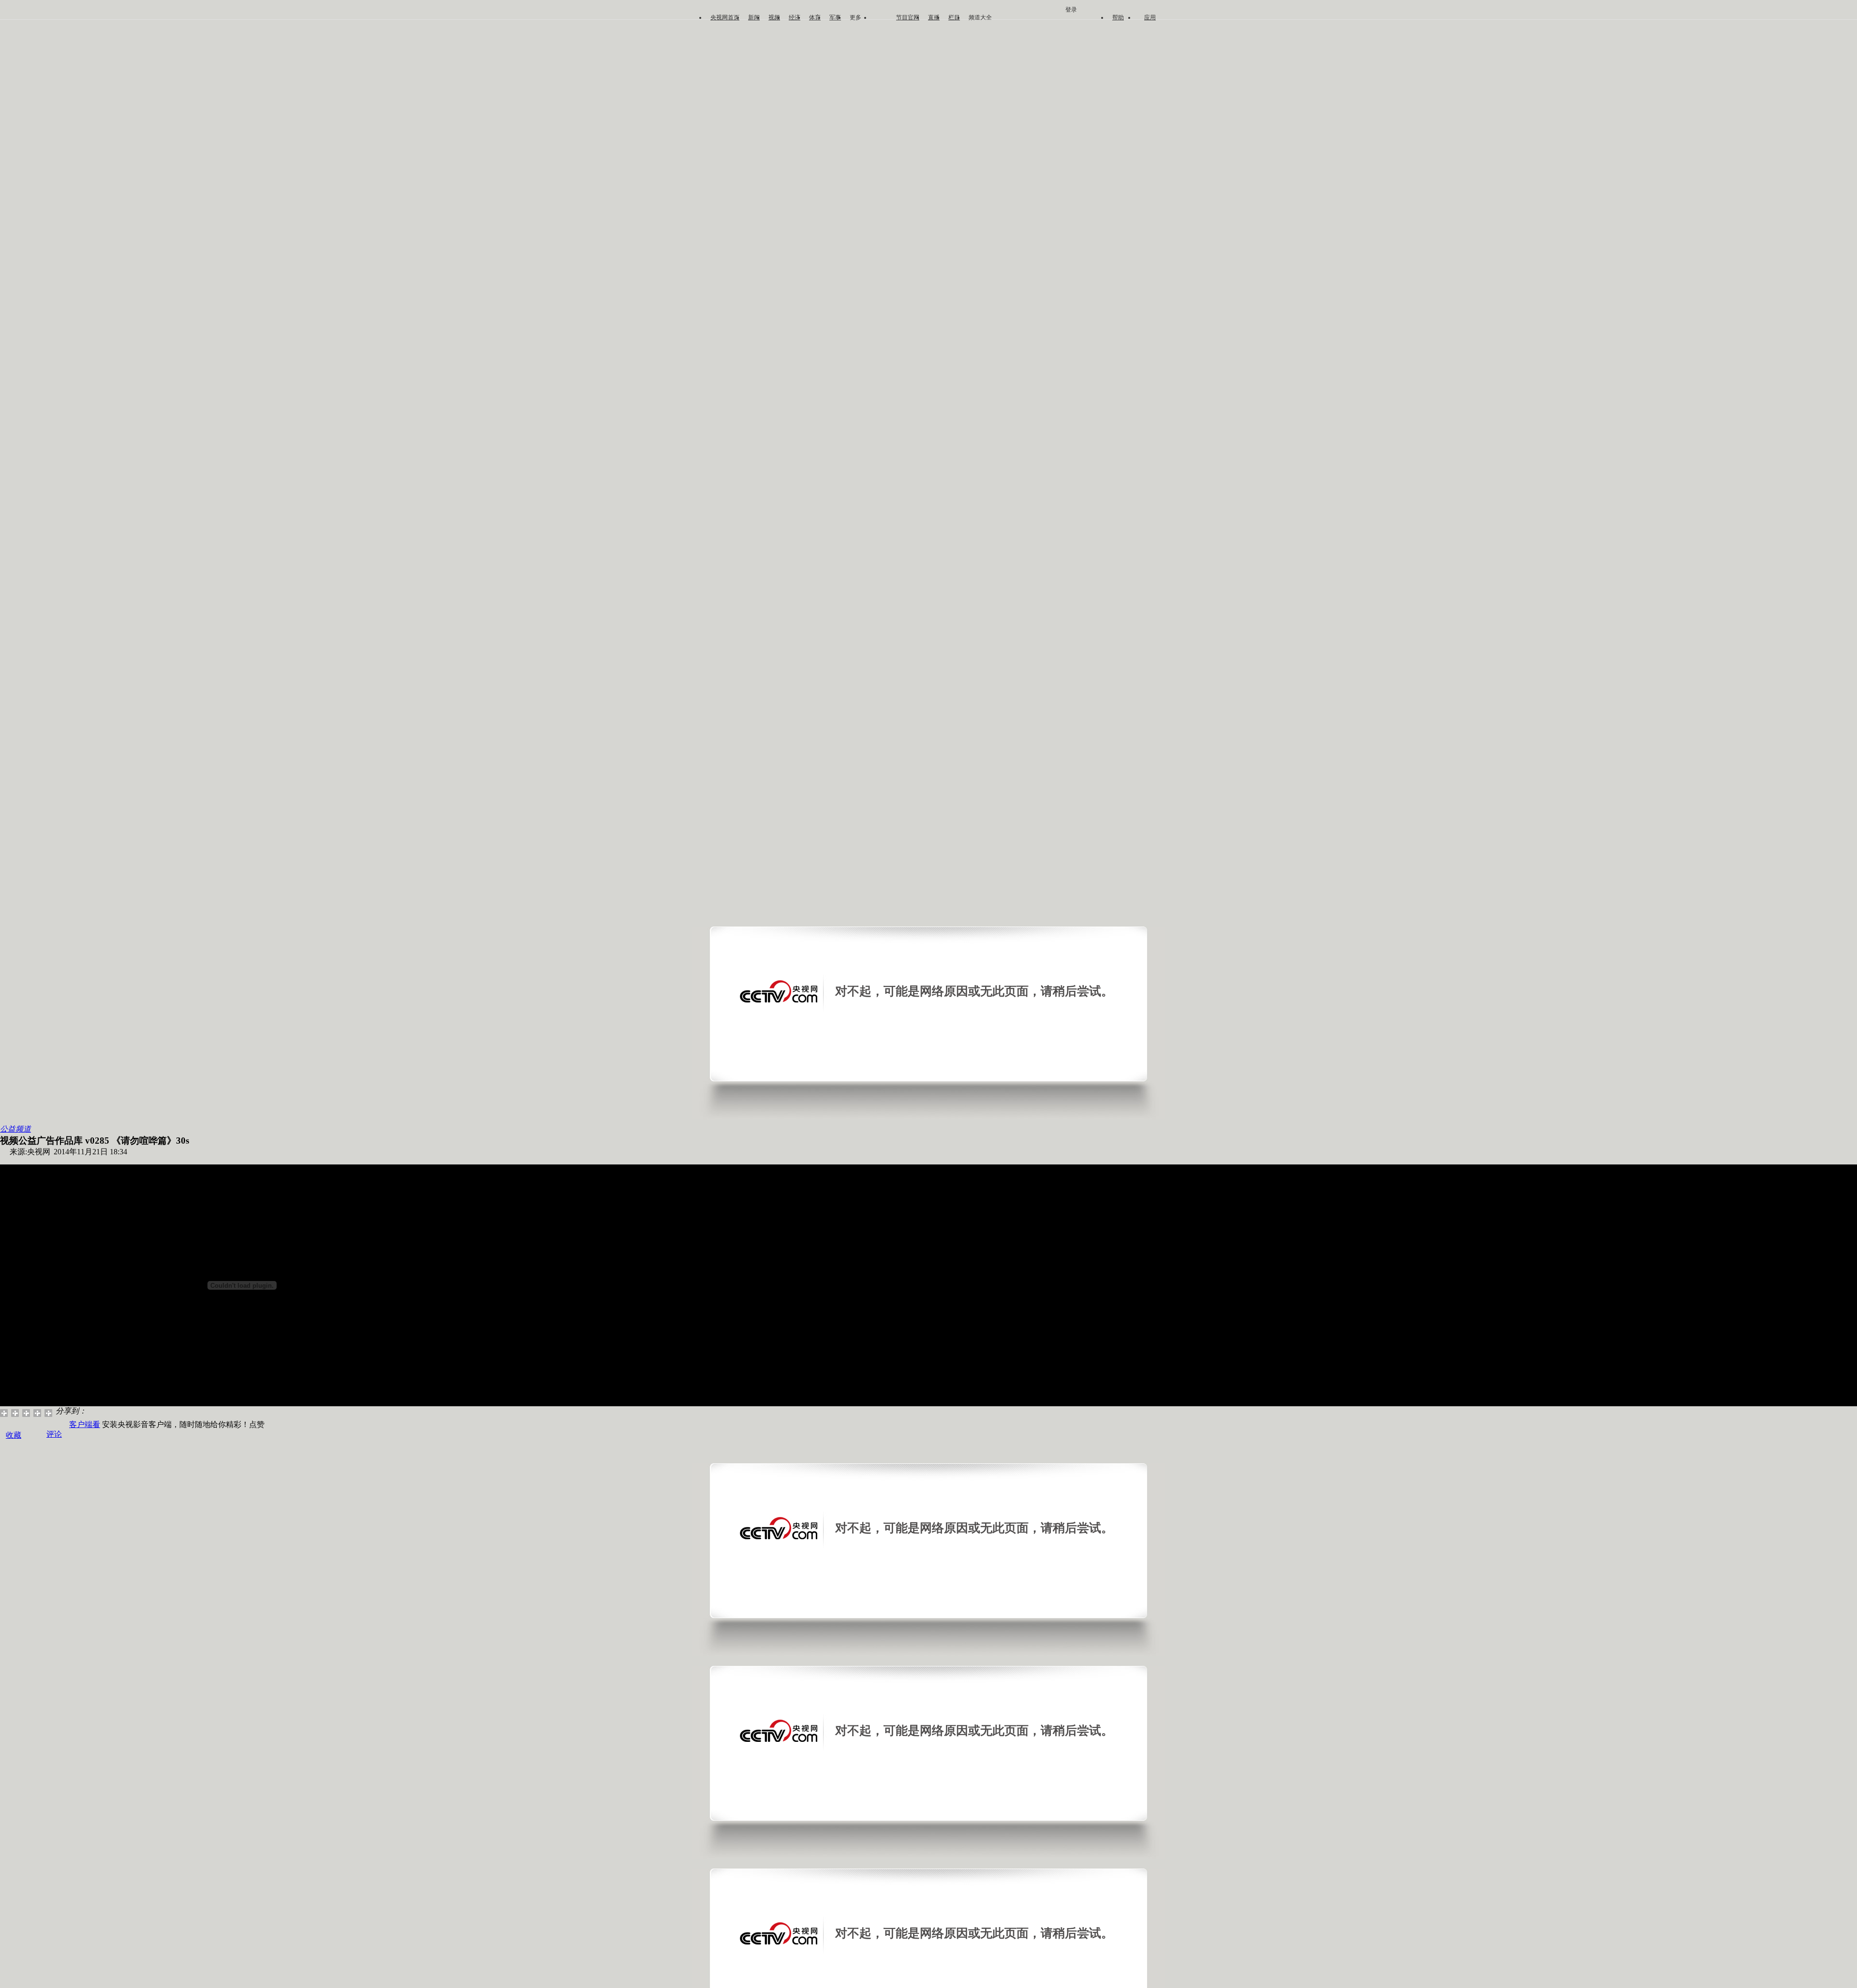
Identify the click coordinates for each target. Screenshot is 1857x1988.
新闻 (754, 17)
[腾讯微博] (49, 1413)
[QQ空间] (15, 1413)
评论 (54, 1434)
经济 (795, 17)
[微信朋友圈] (26, 1413)
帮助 (1118, 17)
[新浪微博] (4, 1413)
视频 (774, 17)
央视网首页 (725, 17)
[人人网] (37, 1413)
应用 (1150, 17)
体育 (815, 17)
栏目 (954, 17)
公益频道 (15, 1129)
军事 (835, 17)
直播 (934, 17)
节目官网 (908, 17)
